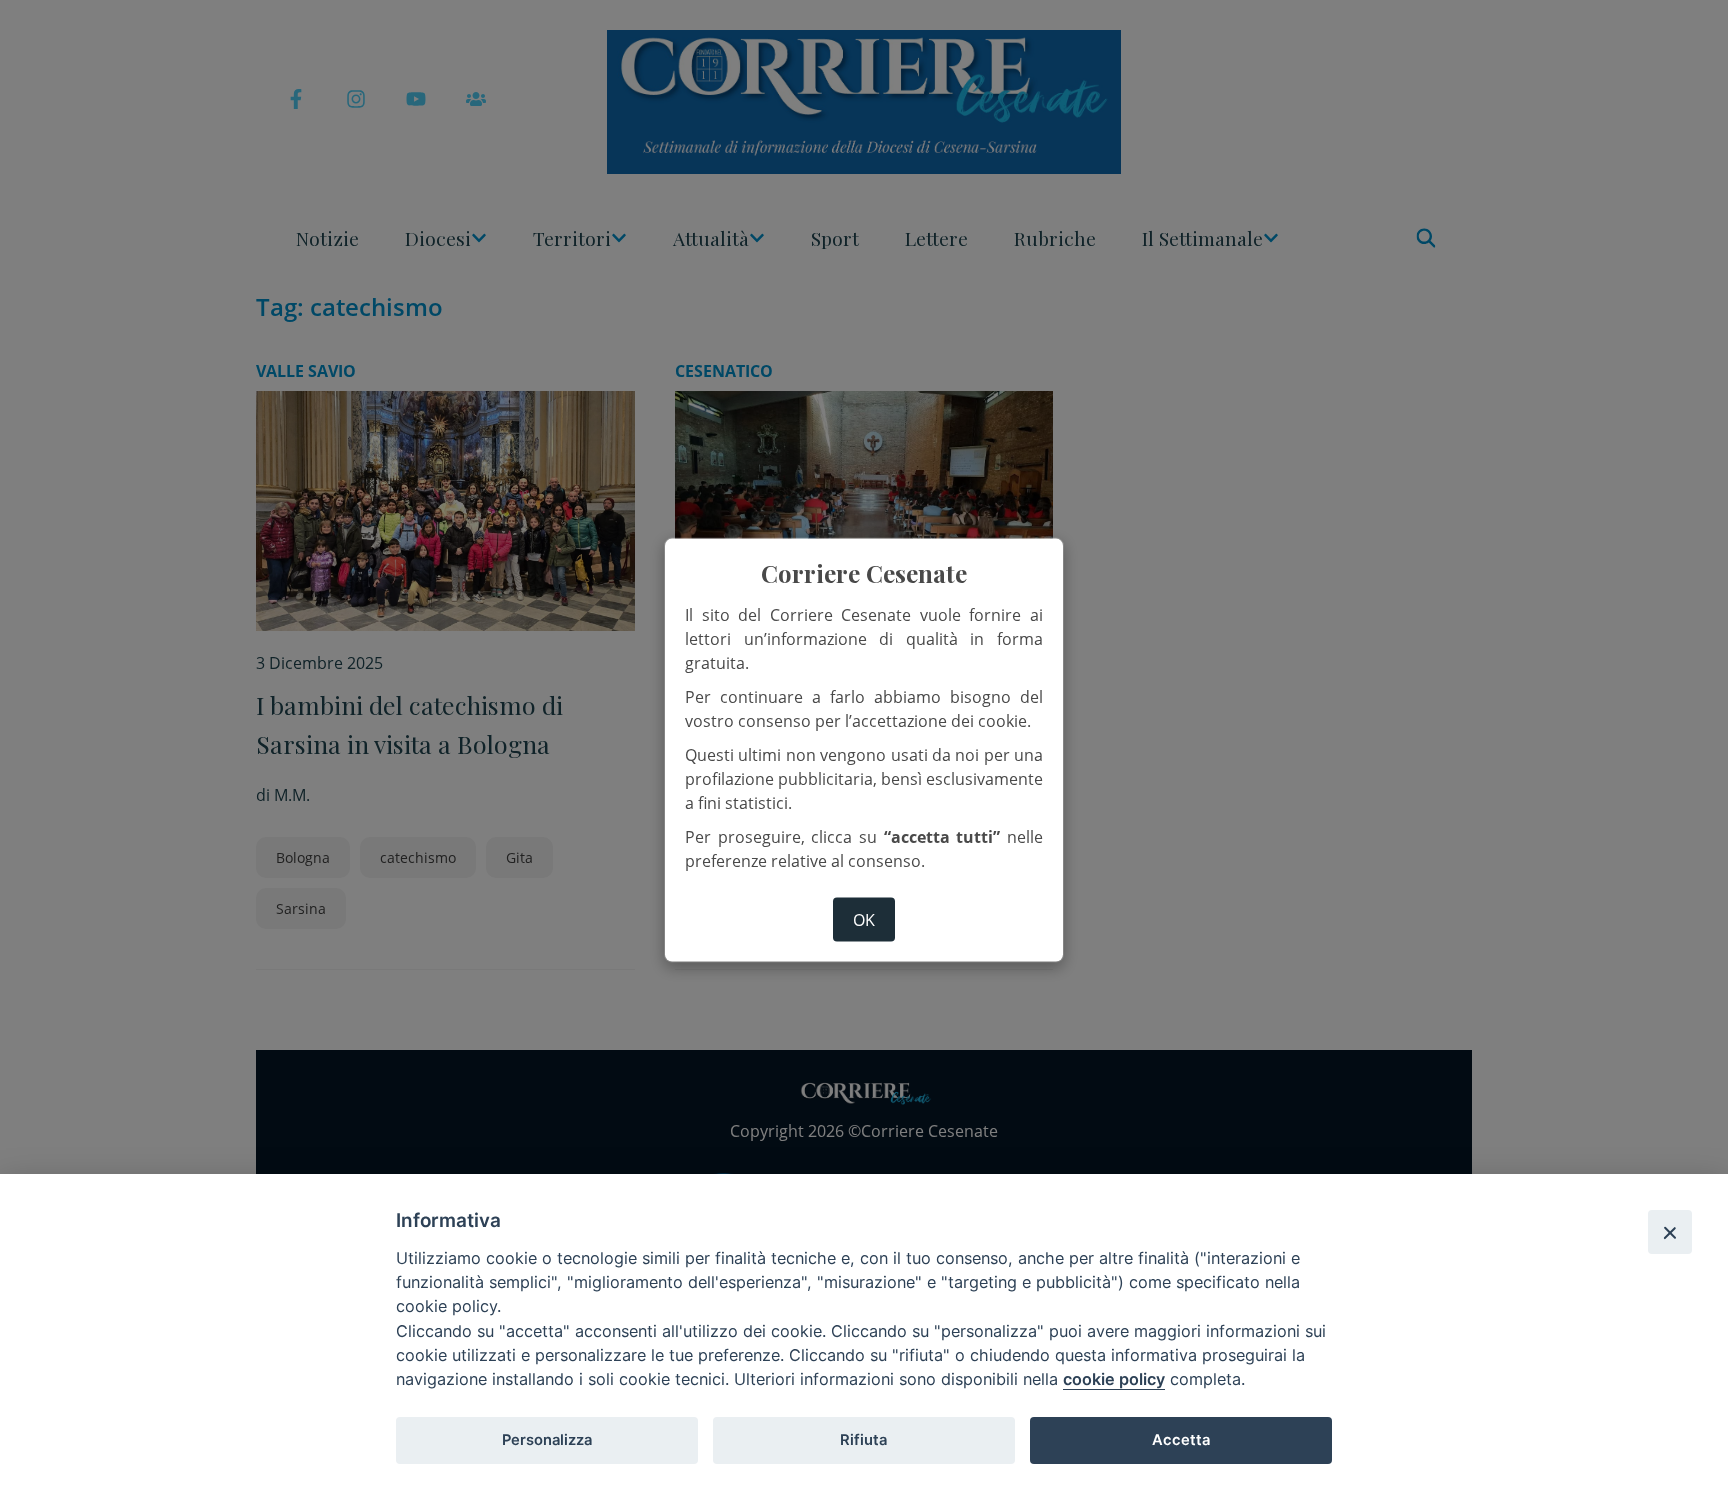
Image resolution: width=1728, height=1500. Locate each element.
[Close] (1670, 1232)
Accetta (1181, 1440)
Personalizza (547, 1440)
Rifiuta (863, 1440)
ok (864, 919)
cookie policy (1114, 1379)
